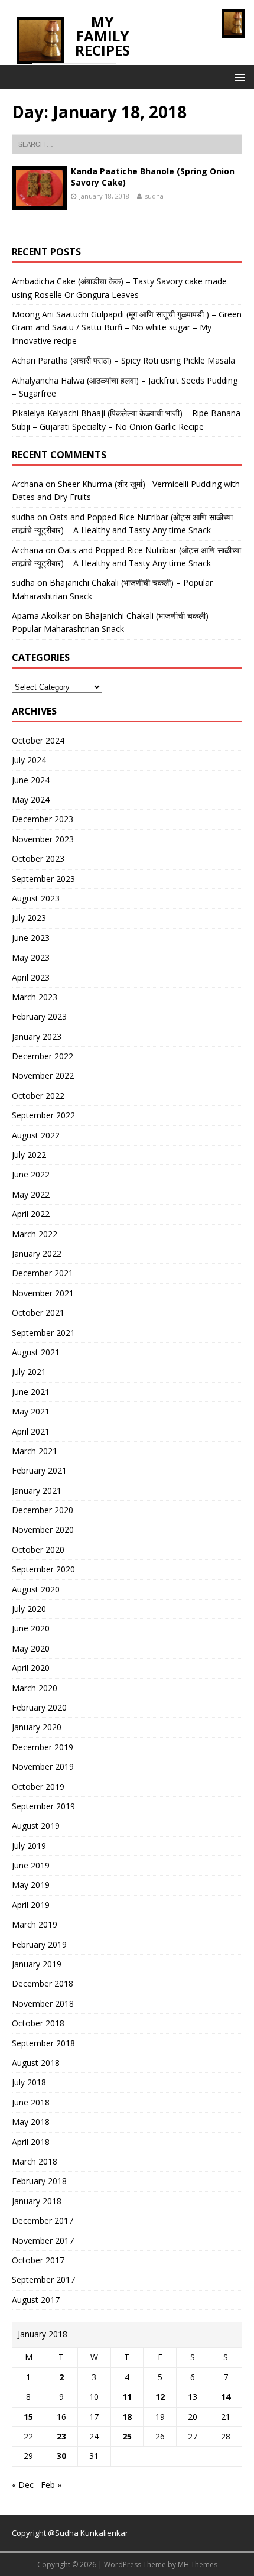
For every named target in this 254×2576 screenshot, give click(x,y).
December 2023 (43, 819)
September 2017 (43, 2280)
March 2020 (35, 1688)
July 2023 (29, 918)
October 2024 (38, 740)
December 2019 (43, 1747)
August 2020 (36, 1589)
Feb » (51, 2485)
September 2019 (43, 1806)
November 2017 (43, 2241)
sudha (154, 196)
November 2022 (43, 1076)
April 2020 (31, 1668)
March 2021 (35, 1451)
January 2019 (37, 1964)
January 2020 (37, 1727)
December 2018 (43, 1983)
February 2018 (39, 2181)
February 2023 (39, 1016)
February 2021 (39, 1470)
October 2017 (38, 2260)
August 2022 (36, 1135)
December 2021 (43, 1273)
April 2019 (31, 1905)
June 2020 (31, 1628)
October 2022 (38, 1096)
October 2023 (38, 859)
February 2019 (39, 1944)
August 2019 (36, 1826)
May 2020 (31, 1648)
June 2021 (31, 1392)
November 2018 (43, 2004)
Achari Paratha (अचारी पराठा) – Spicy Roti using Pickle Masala (123, 360)
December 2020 (43, 1510)
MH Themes (198, 2564)
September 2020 (43, 1569)
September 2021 (43, 1333)
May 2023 (31, 957)
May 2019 (31, 1885)
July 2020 (29, 1609)
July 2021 (29, 1372)
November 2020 (43, 1529)
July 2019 (29, 1846)
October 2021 (38, 1313)
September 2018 (43, 2043)
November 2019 (43, 1766)
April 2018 (31, 2142)
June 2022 (31, 1174)
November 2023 (43, 839)
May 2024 (31, 799)
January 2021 (37, 1490)
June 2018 (31, 2102)
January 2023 (37, 1036)
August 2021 (36, 1352)
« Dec (23, 2485)
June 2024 (31, 780)
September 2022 (43, 1115)
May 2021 (31, 1411)
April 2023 (31, 977)
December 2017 (43, 2220)
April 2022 (31, 1214)
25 (127, 2436)
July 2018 (29, 2082)
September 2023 (43, 879)
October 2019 (38, 1787)
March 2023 (35, 997)
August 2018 (36, 2063)
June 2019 (31, 1865)
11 (127, 2397)
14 (226, 2397)
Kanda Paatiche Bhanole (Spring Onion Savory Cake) (153, 176)
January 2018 (37, 2201)
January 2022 (37, 1253)
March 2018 (35, 2161)
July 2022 (29, 1155)
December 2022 (43, 1056)
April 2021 (31, 1431)
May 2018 (31, 2122)
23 (61, 2436)
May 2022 (31, 1194)
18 (127, 2417)
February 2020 (39, 1707)
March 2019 (35, 1924)
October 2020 (38, 1550)
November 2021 (43, 1293)
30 (61, 2456)
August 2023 (36, 898)
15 (28, 2417)
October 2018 (38, 2023)
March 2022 (35, 1234)
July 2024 (29, 760)
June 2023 (31, 938)
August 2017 (36, 2300)
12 (160, 2397)
